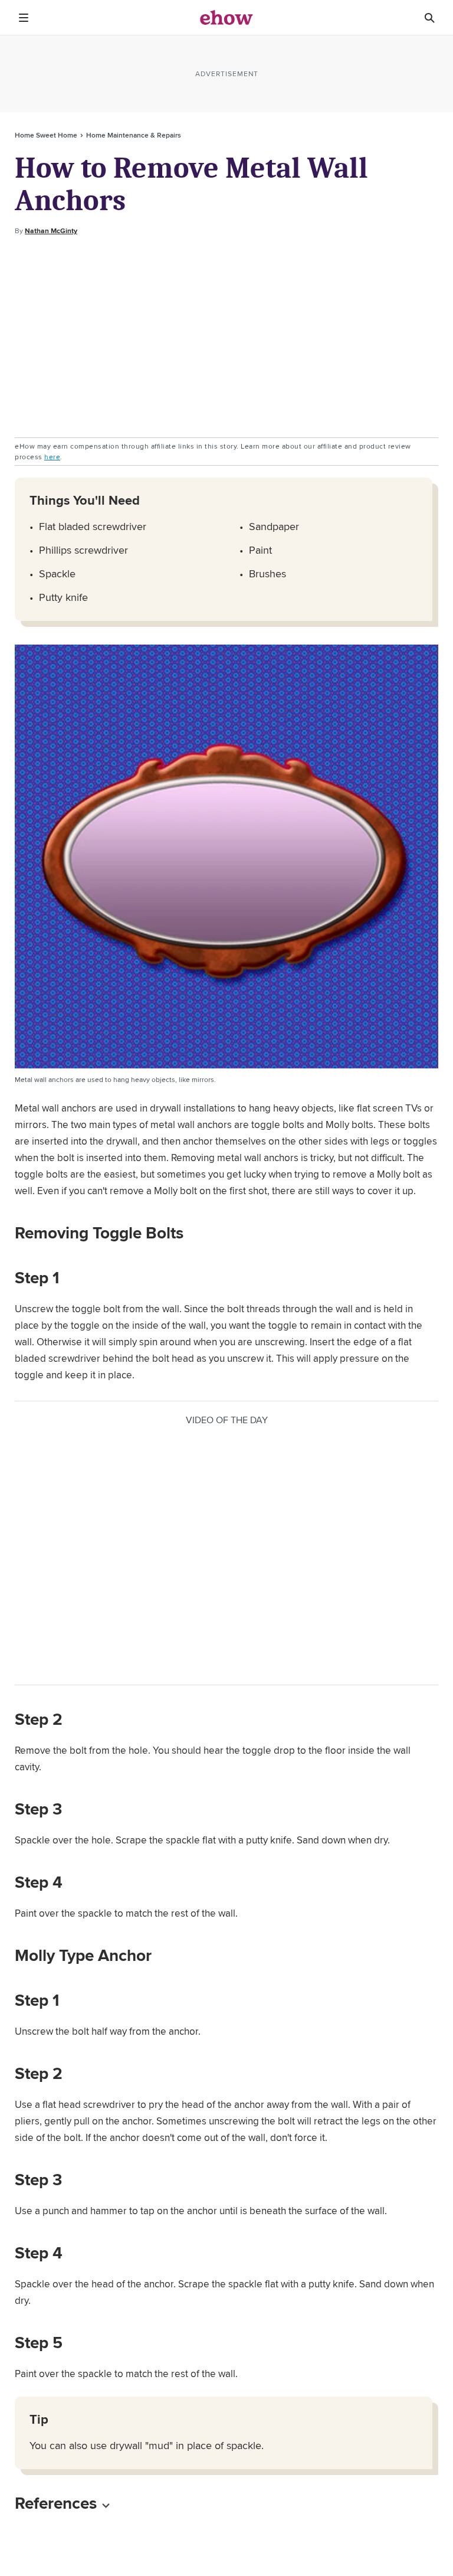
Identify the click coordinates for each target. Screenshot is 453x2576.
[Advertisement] (226, 337)
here (52, 457)
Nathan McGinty (51, 231)
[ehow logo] (226, 18)
